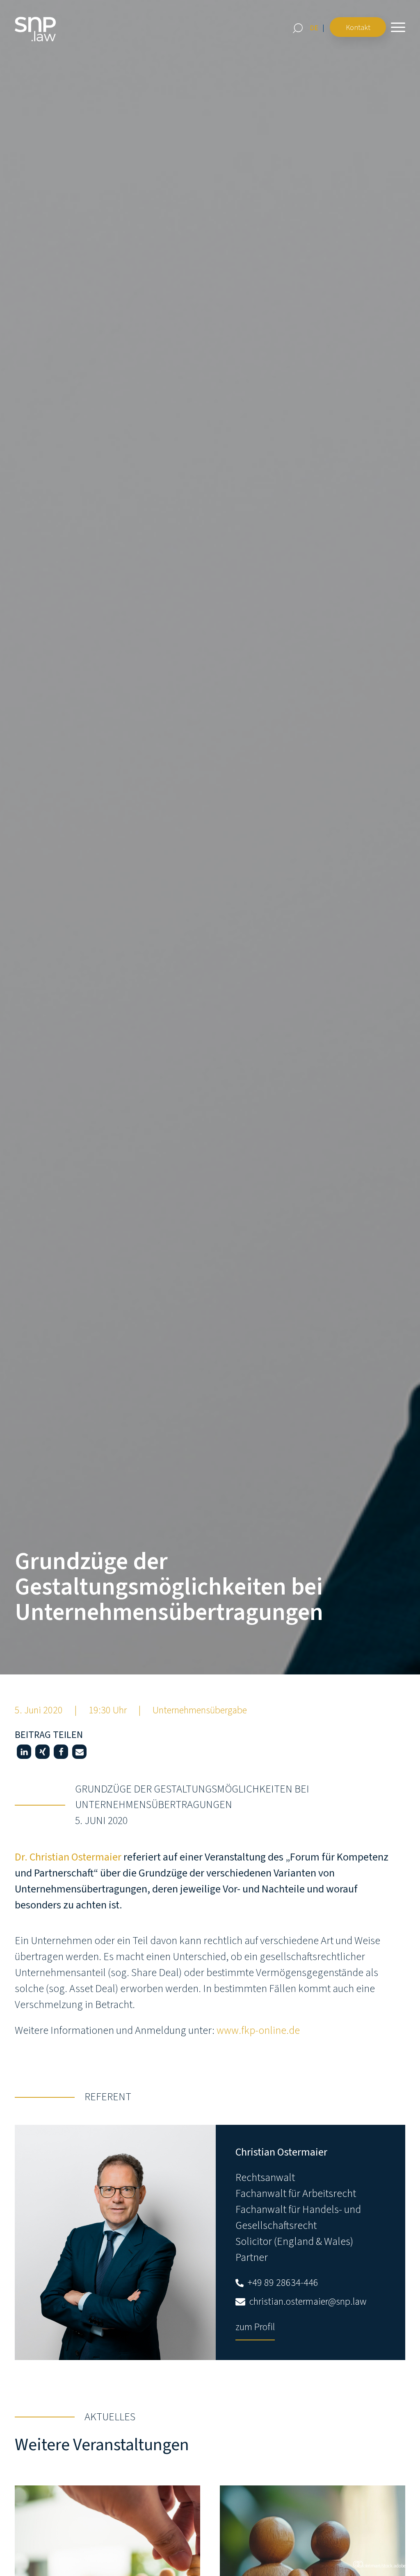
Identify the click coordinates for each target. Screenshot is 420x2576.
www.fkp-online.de (258, 2030)
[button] (24, 1752)
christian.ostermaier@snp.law (307, 2302)
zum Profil (255, 2327)
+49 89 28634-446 (282, 2283)
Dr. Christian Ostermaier (68, 1857)
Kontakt (358, 28)
